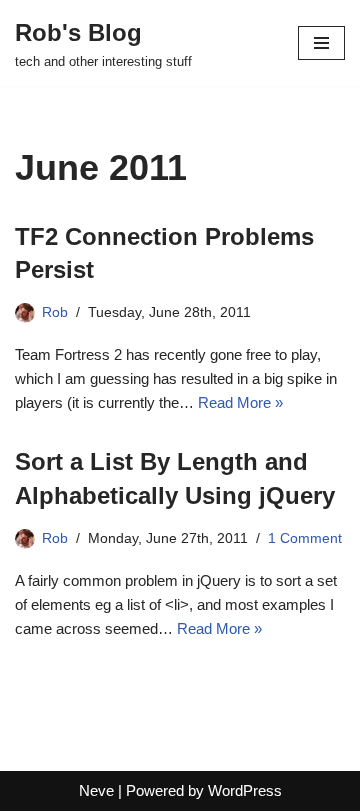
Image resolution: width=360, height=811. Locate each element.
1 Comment (305, 538)
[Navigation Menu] (321, 43)
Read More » (240, 402)
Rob (55, 312)
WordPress (245, 790)
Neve (96, 790)
